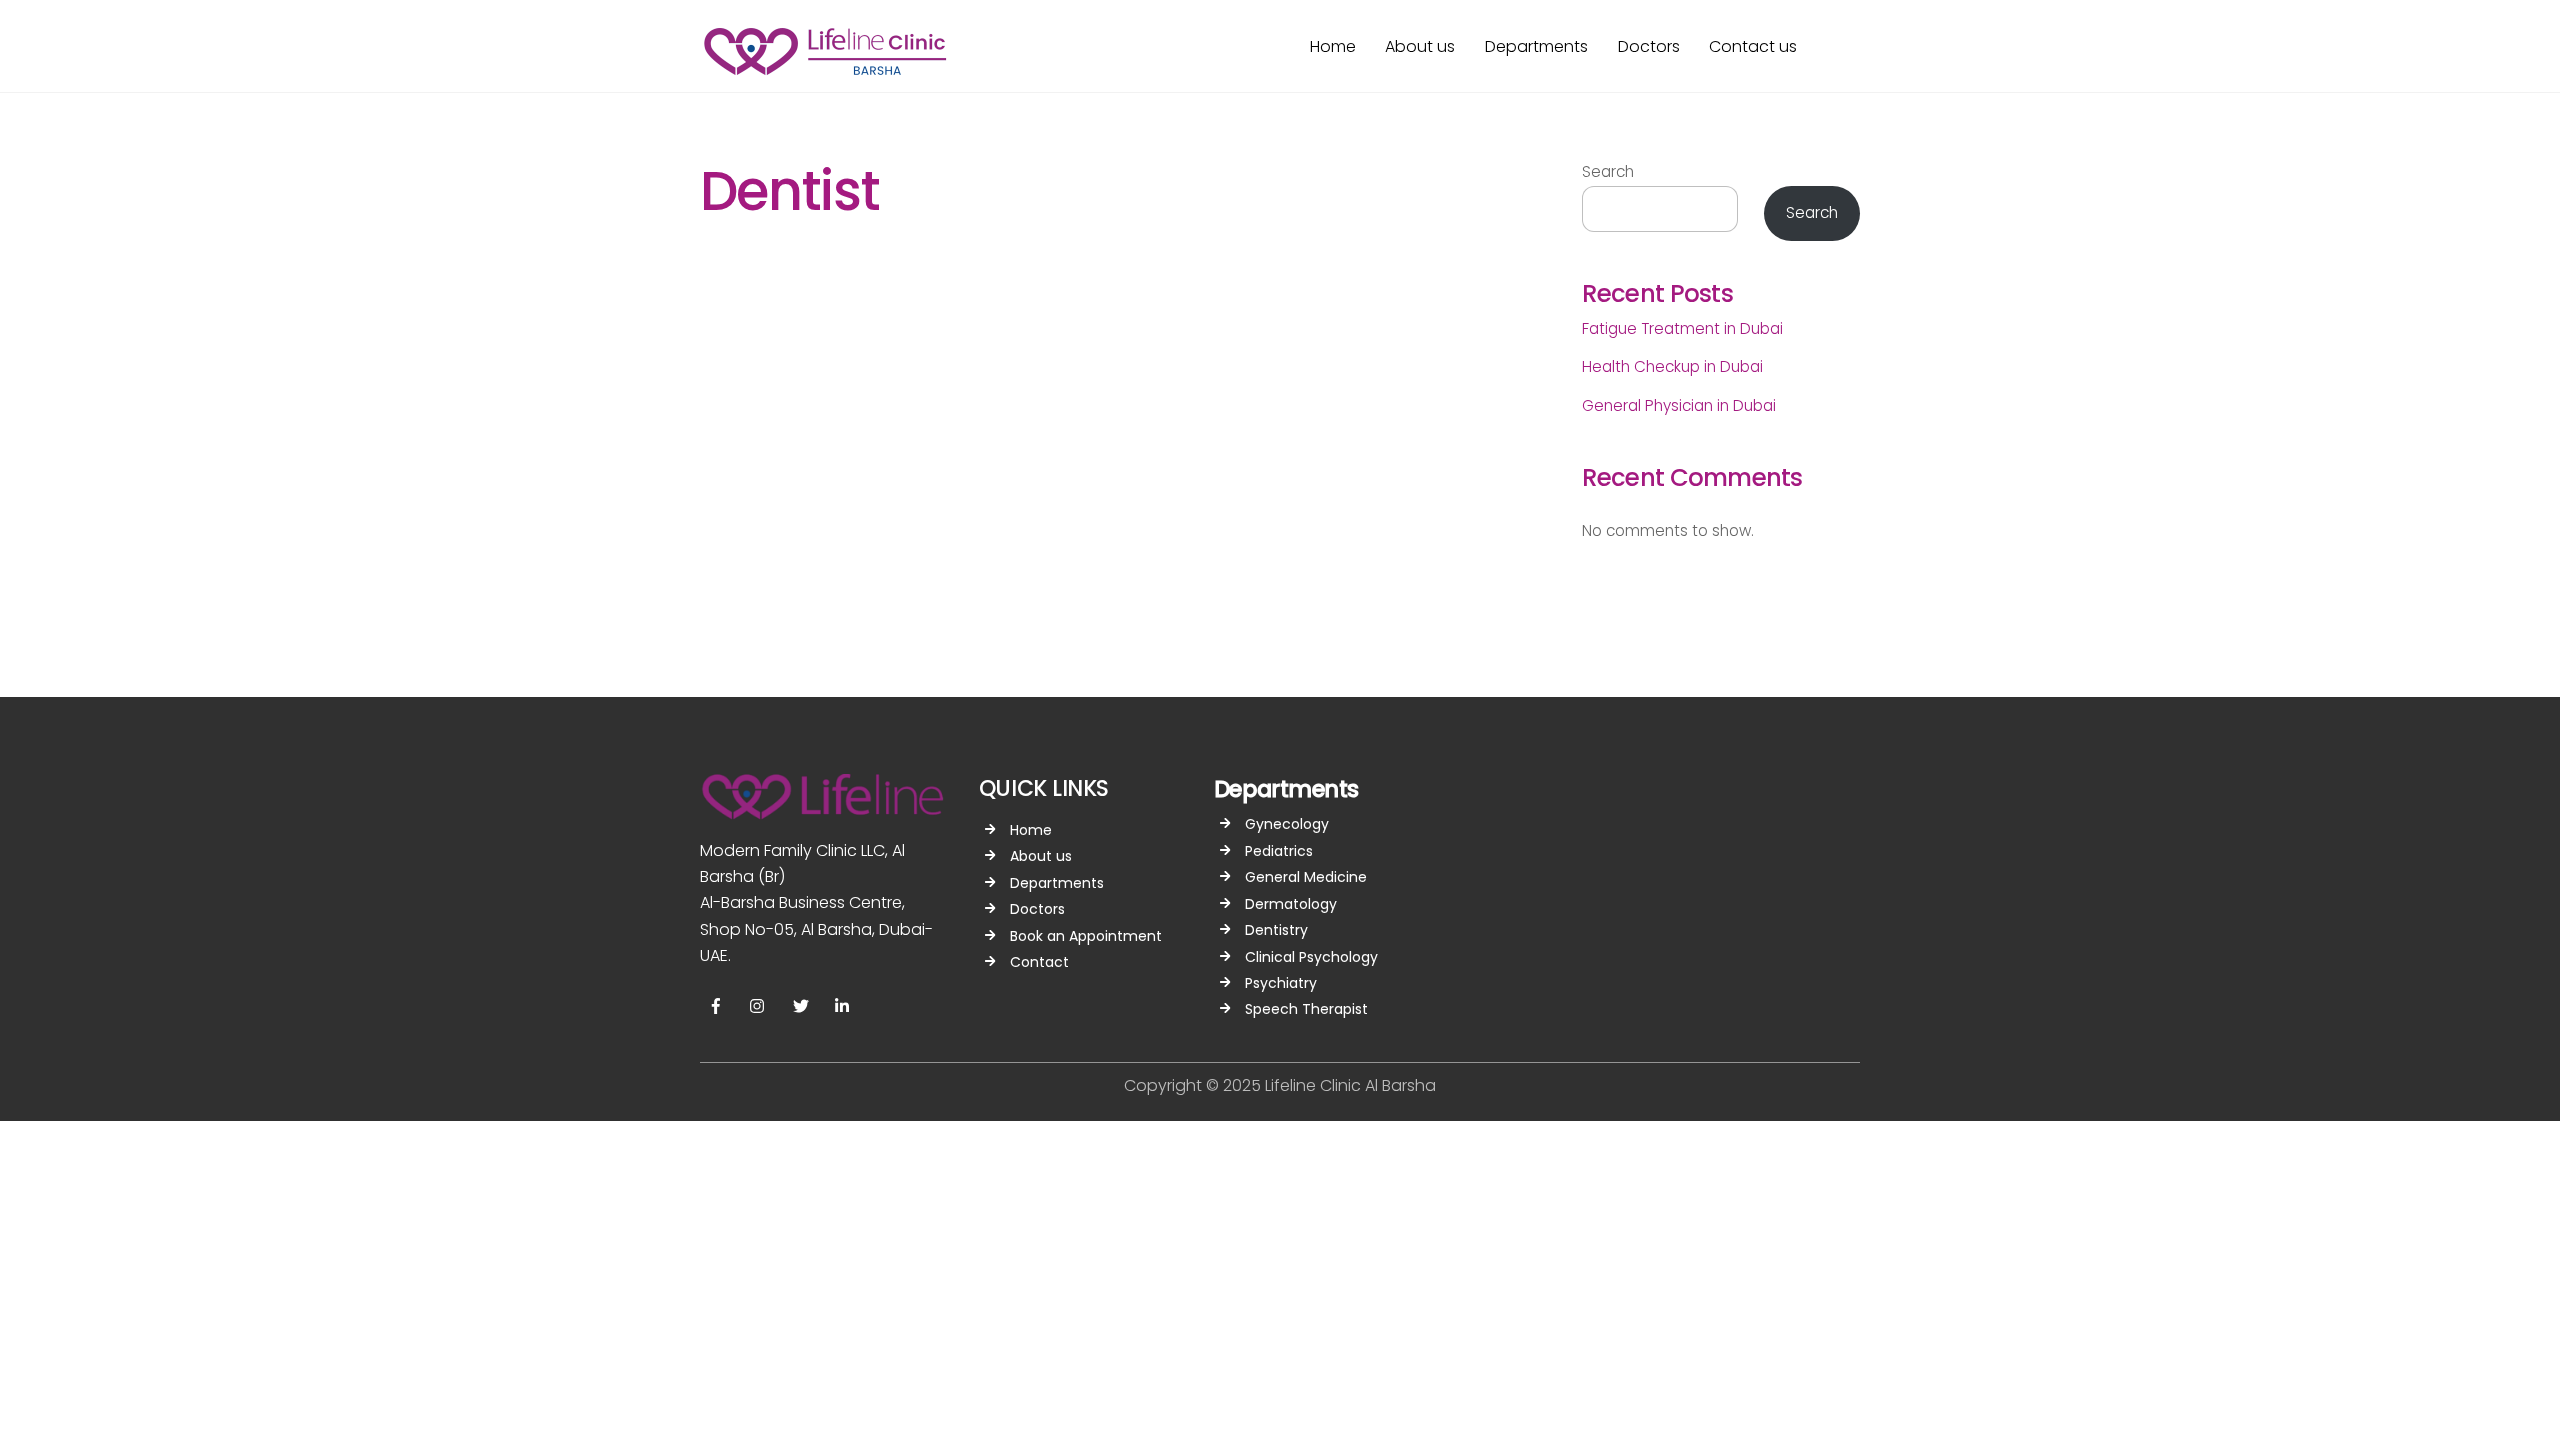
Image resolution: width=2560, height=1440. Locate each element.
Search (1608, 171)
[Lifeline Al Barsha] (825, 69)
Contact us (1753, 46)
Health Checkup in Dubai (1672, 366)
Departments (1536, 46)
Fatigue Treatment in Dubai (1682, 328)
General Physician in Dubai (1679, 405)
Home (1333, 46)
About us (1420, 46)
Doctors (1649, 46)
